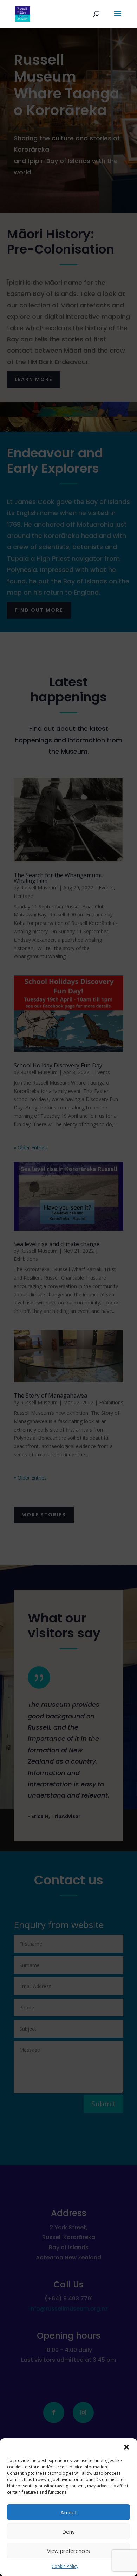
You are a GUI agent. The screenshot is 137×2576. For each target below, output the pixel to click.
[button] (126, 2447)
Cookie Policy (65, 2566)
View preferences (68, 2551)
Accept (69, 2512)
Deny (68, 2532)
